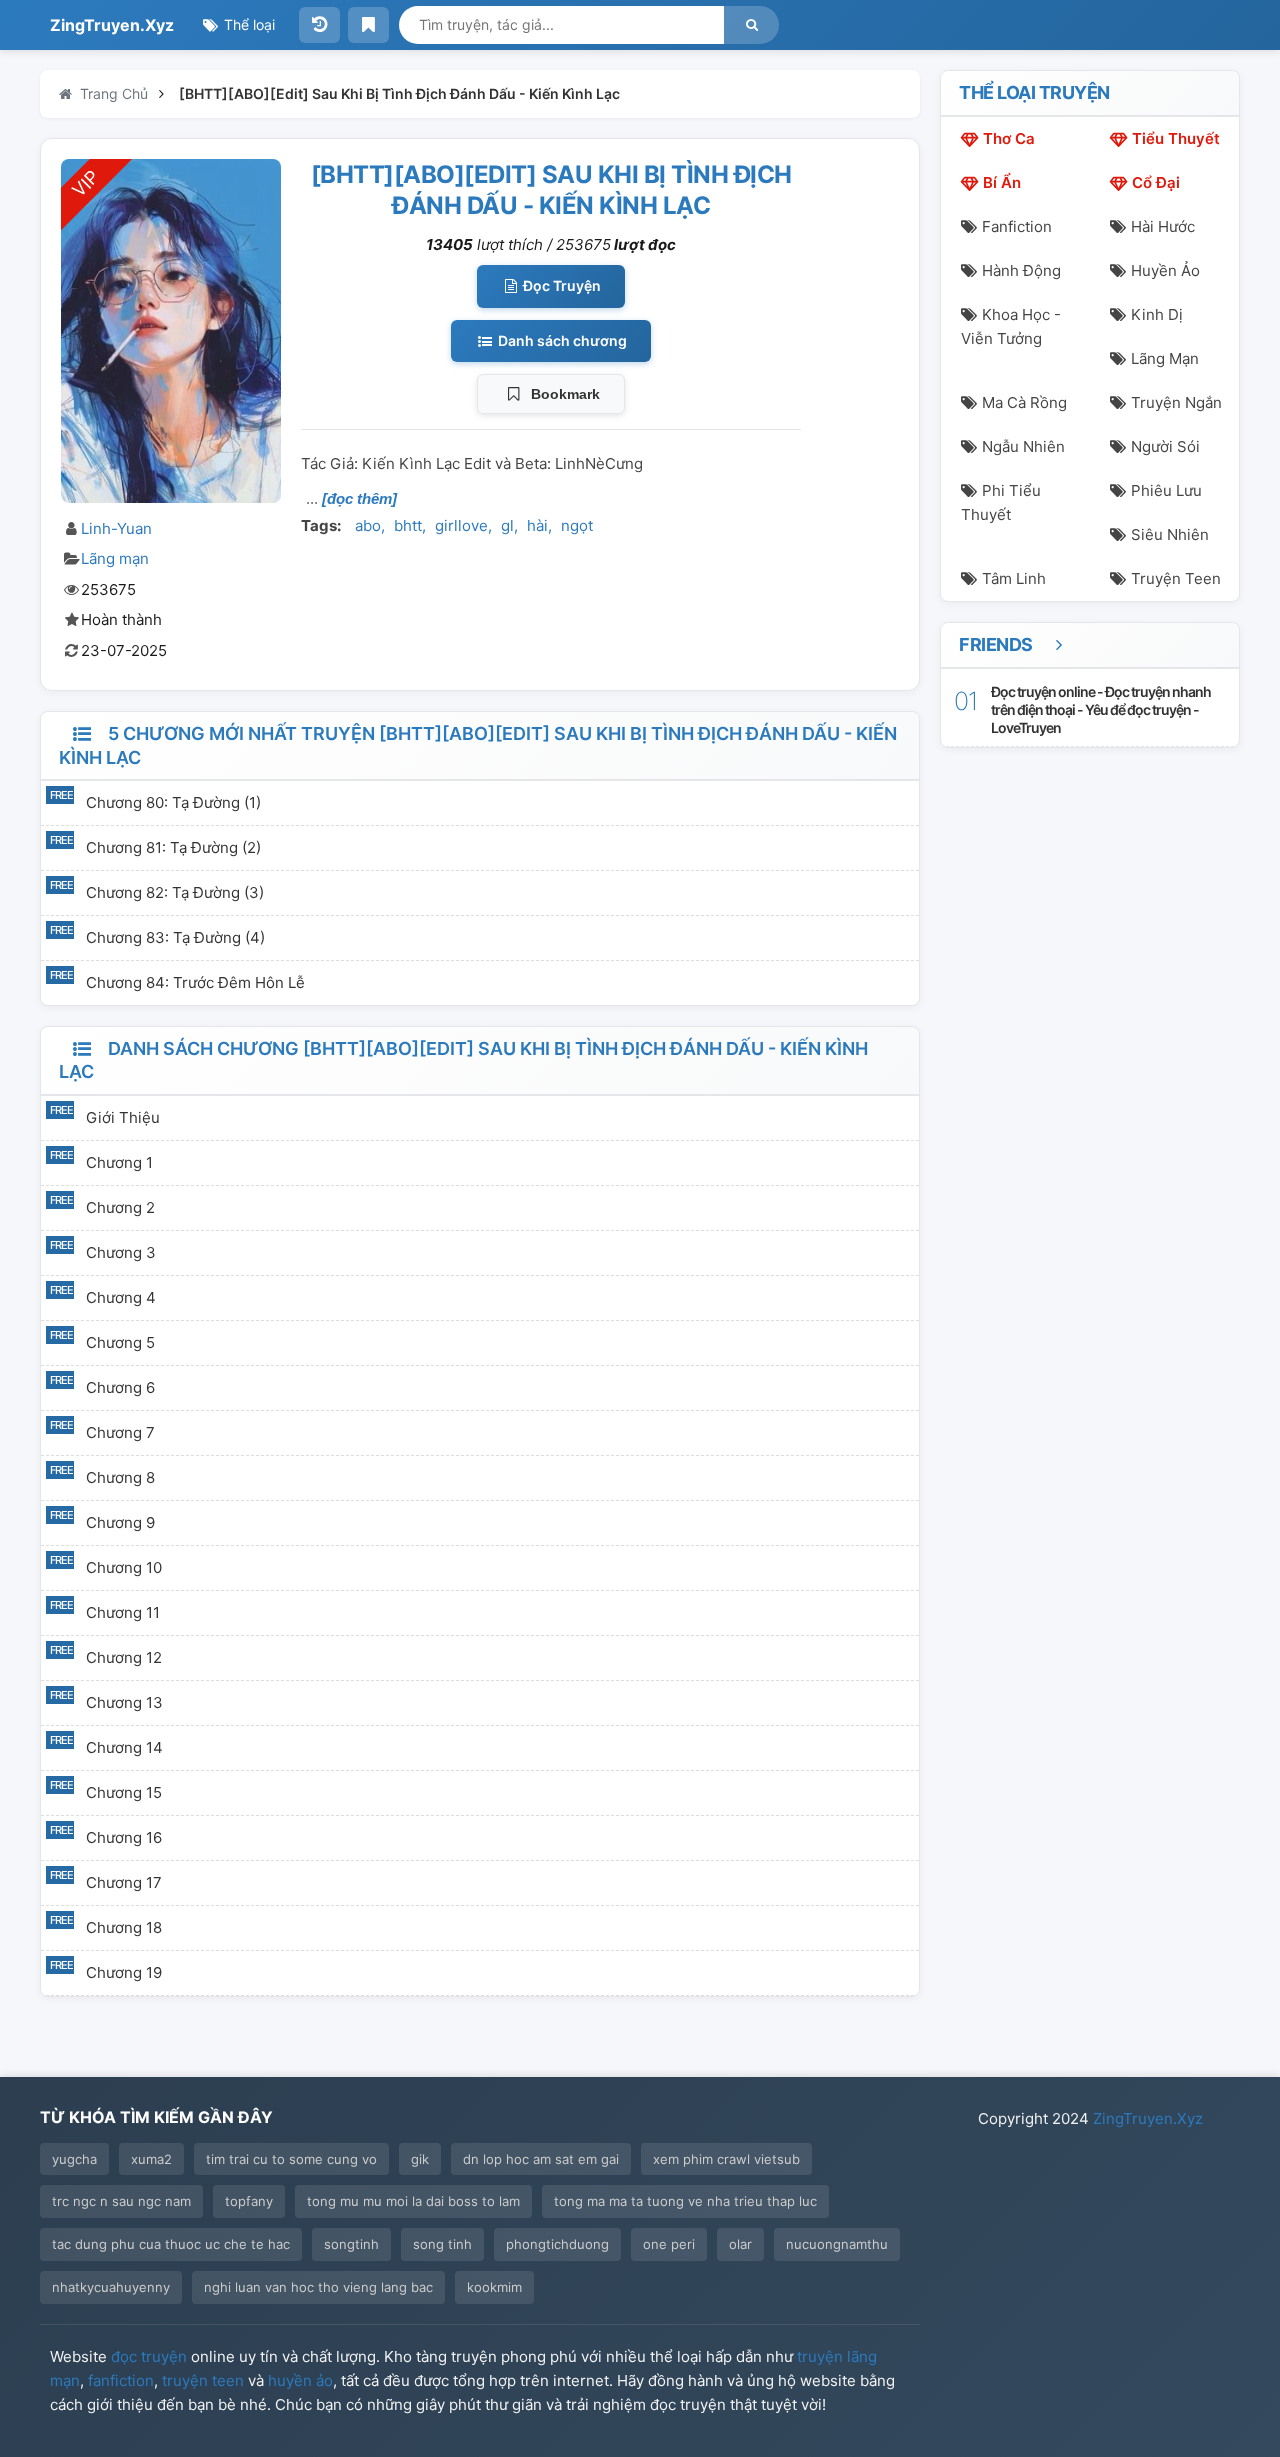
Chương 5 (120, 1342)
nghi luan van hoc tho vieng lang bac (318, 2287)
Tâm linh (1014, 578)
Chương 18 (124, 1927)
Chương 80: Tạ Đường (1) (173, 802)
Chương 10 (124, 1567)
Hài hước (1163, 226)
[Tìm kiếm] (751, 25)
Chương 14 (124, 1747)
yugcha (74, 2159)
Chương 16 (124, 1837)
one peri (669, 2244)
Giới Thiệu (123, 1117)
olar (740, 2244)
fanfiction (121, 2380)
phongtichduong (557, 2244)
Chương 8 (120, 1477)
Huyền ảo (1165, 270)
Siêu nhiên (1170, 534)
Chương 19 (124, 1972)
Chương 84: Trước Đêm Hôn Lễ (195, 982)
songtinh (351, 2244)
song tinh (442, 2244)
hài (537, 525)
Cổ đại (1156, 182)
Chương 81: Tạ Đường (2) (173, 847)
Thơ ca (1009, 138)
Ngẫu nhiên (1023, 446)
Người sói (1165, 446)
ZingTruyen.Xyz (112, 25)
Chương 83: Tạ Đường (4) (175, 937)
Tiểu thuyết (1176, 138)
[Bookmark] (368, 25)
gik (420, 2159)
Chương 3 (121, 1252)
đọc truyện (149, 2356)
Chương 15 (124, 1792)
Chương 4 (121, 1297)
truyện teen (203, 2380)
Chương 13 (124, 1702)
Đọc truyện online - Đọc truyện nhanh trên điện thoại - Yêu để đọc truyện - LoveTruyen (1101, 709)
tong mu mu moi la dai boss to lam (413, 2201)
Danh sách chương (561, 340)
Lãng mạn (115, 558)
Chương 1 (119, 1162)
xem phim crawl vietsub (726, 2159)
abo (368, 525)
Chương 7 (120, 1432)
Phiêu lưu (1166, 490)
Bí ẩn (1002, 182)
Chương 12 (124, 1657)
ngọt (577, 525)
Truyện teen (1176, 578)
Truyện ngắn (1176, 402)
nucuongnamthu (837, 2244)
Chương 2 (120, 1207)
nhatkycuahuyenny (111, 2287)
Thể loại (247, 24)
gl (507, 525)
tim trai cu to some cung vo (291, 2159)
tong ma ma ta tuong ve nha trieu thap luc (685, 2201)
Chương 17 (124, 1882)
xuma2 (151, 2159)
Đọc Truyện (560, 285)
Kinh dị (1157, 314)
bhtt (408, 525)
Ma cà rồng (1024, 402)
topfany (249, 2201)
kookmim (494, 2287)
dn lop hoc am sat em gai (541, 2159)
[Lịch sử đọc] (319, 25)
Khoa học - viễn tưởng (1011, 326)
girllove (461, 525)
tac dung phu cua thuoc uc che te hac (171, 2244)
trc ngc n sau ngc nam (121, 2201)
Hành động (1021, 270)
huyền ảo (300, 2380)
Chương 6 (120, 1387)
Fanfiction (1017, 226)
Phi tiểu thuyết (1001, 502)
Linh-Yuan (116, 528)
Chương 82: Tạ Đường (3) (175, 892)
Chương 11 (123, 1612)
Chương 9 (120, 1522)
